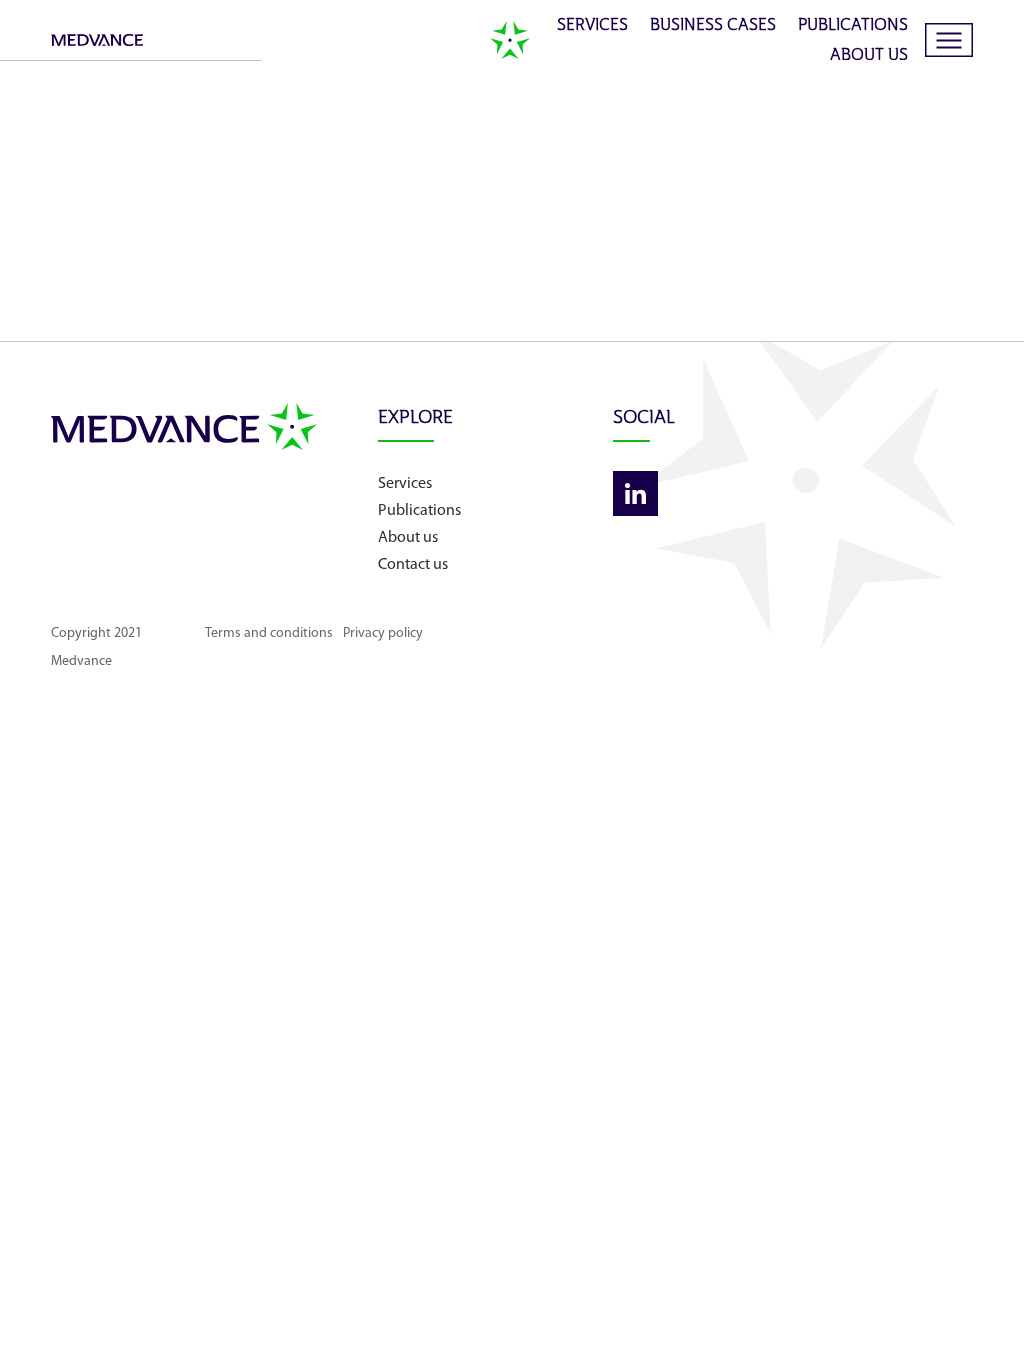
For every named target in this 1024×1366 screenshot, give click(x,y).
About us (869, 56)
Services (592, 26)
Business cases (713, 26)
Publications (853, 26)
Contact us (413, 565)
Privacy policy (383, 633)
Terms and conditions (269, 633)
